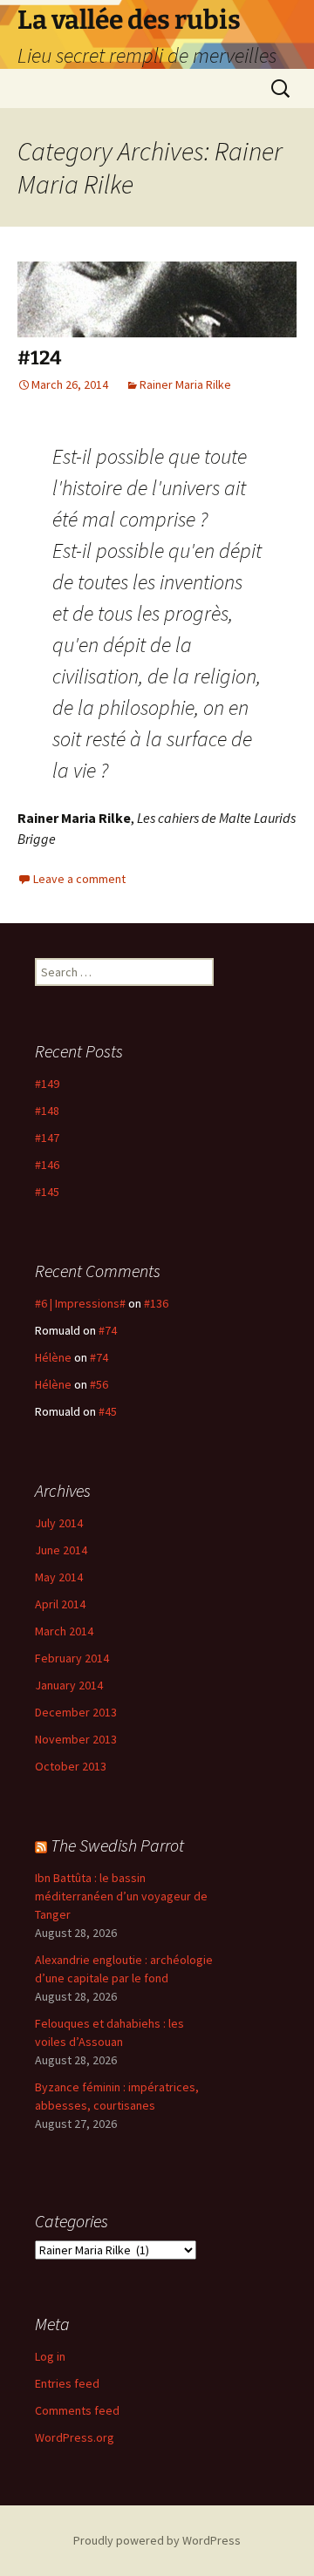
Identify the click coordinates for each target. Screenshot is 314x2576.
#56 (99, 1384)
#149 (47, 1084)
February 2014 (72, 1658)
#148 (47, 1111)
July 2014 (59, 1523)
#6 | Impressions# (80, 1303)
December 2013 (76, 1712)
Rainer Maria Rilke (185, 384)
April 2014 (60, 1604)
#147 (47, 1138)
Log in (50, 2356)
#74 (108, 1330)
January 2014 (69, 1685)
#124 (39, 358)
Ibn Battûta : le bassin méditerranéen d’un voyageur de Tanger (121, 1896)
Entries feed (67, 2383)
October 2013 (71, 1766)
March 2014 (64, 1631)
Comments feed (77, 2410)
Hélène (53, 1357)
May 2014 (59, 1577)
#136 (156, 1303)
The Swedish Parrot (117, 1845)
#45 (108, 1411)
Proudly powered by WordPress (157, 2540)
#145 (47, 1192)
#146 (47, 1165)
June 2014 (61, 1550)
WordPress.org (75, 2437)
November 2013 (76, 1739)
